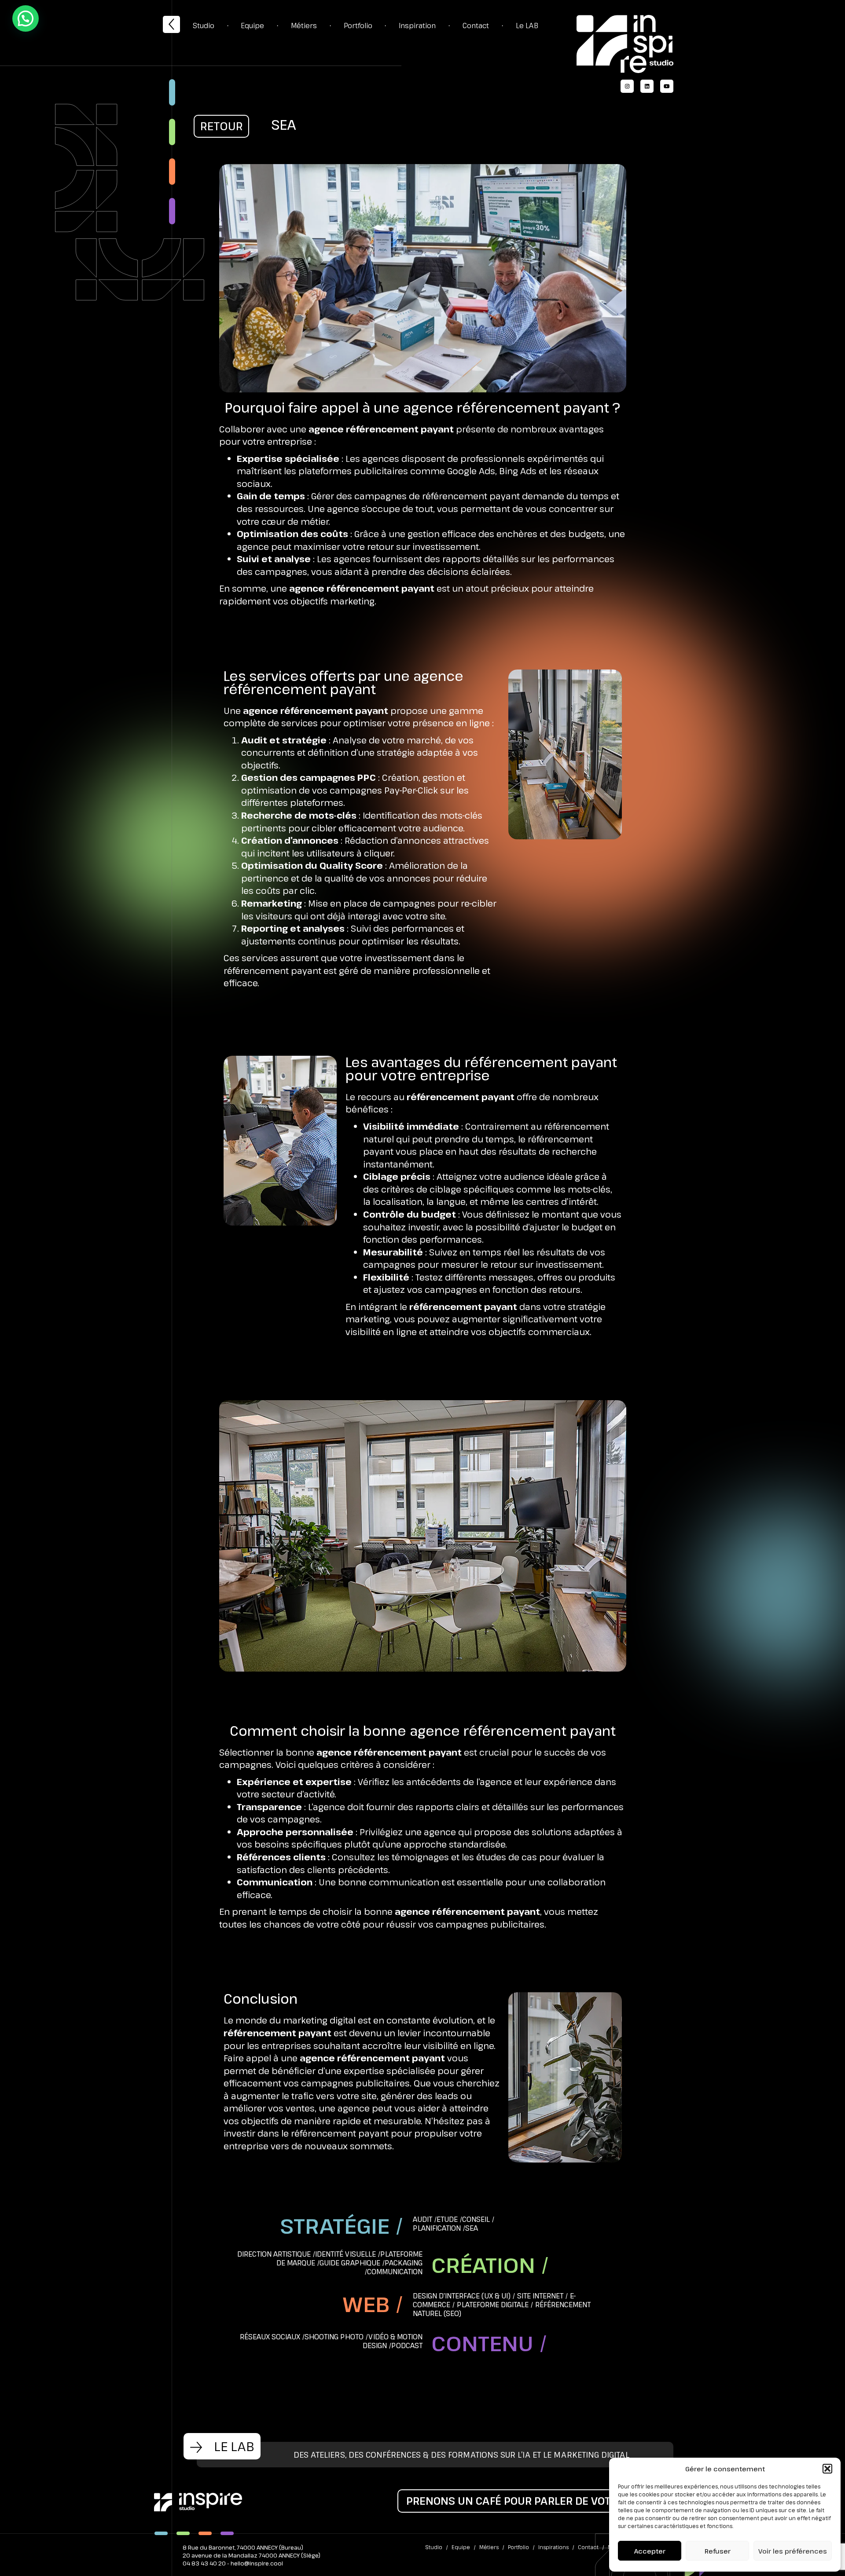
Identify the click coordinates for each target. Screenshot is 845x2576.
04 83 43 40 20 (204, 2563)
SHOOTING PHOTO (334, 2337)
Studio (204, 26)
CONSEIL (476, 2219)
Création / (490, 2265)
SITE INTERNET (540, 2296)
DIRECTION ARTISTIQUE (274, 2254)
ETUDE (447, 2219)
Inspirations (553, 2547)
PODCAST (407, 2345)
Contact (476, 26)
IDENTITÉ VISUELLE (345, 2254)
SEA (472, 2228)
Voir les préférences (793, 2551)
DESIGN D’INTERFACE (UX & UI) (462, 2296)
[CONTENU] (172, 211)
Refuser (718, 2551)
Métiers (304, 26)
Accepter (650, 2551)
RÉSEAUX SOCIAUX (270, 2337)
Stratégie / (342, 2226)
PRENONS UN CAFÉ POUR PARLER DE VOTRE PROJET (535, 2501)
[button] (827, 2469)
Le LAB (527, 26)
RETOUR (221, 126)
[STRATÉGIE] (172, 92)
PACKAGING (404, 2263)
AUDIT (422, 2219)
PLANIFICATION (437, 2228)
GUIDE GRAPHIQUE (350, 2263)
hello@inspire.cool (257, 2563)
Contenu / (490, 2343)
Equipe (252, 26)
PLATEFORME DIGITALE (493, 2305)
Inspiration (417, 26)
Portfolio (358, 26)
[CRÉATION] (172, 132)
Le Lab (232, 2446)
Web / (373, 2304)
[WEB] (172, 172)
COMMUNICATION (395, 2272)
